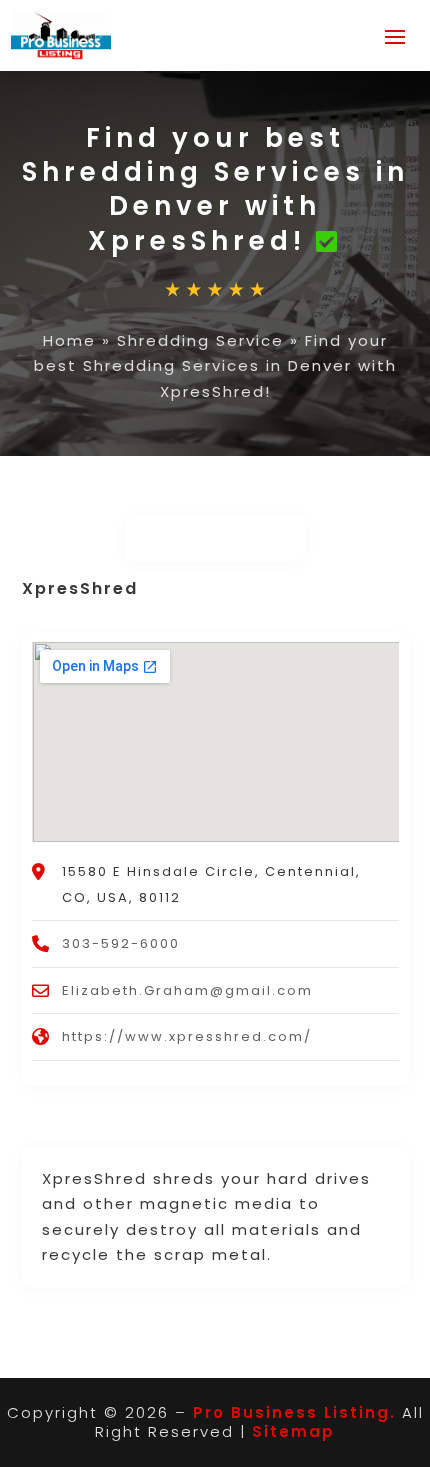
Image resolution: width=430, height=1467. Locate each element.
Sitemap (293, 1431)
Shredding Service (200, 340)
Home (69, 340)
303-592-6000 (121, 943)
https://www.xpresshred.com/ (187, 1036)
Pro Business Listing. (294, 1412)
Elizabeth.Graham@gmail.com (187, 990)
